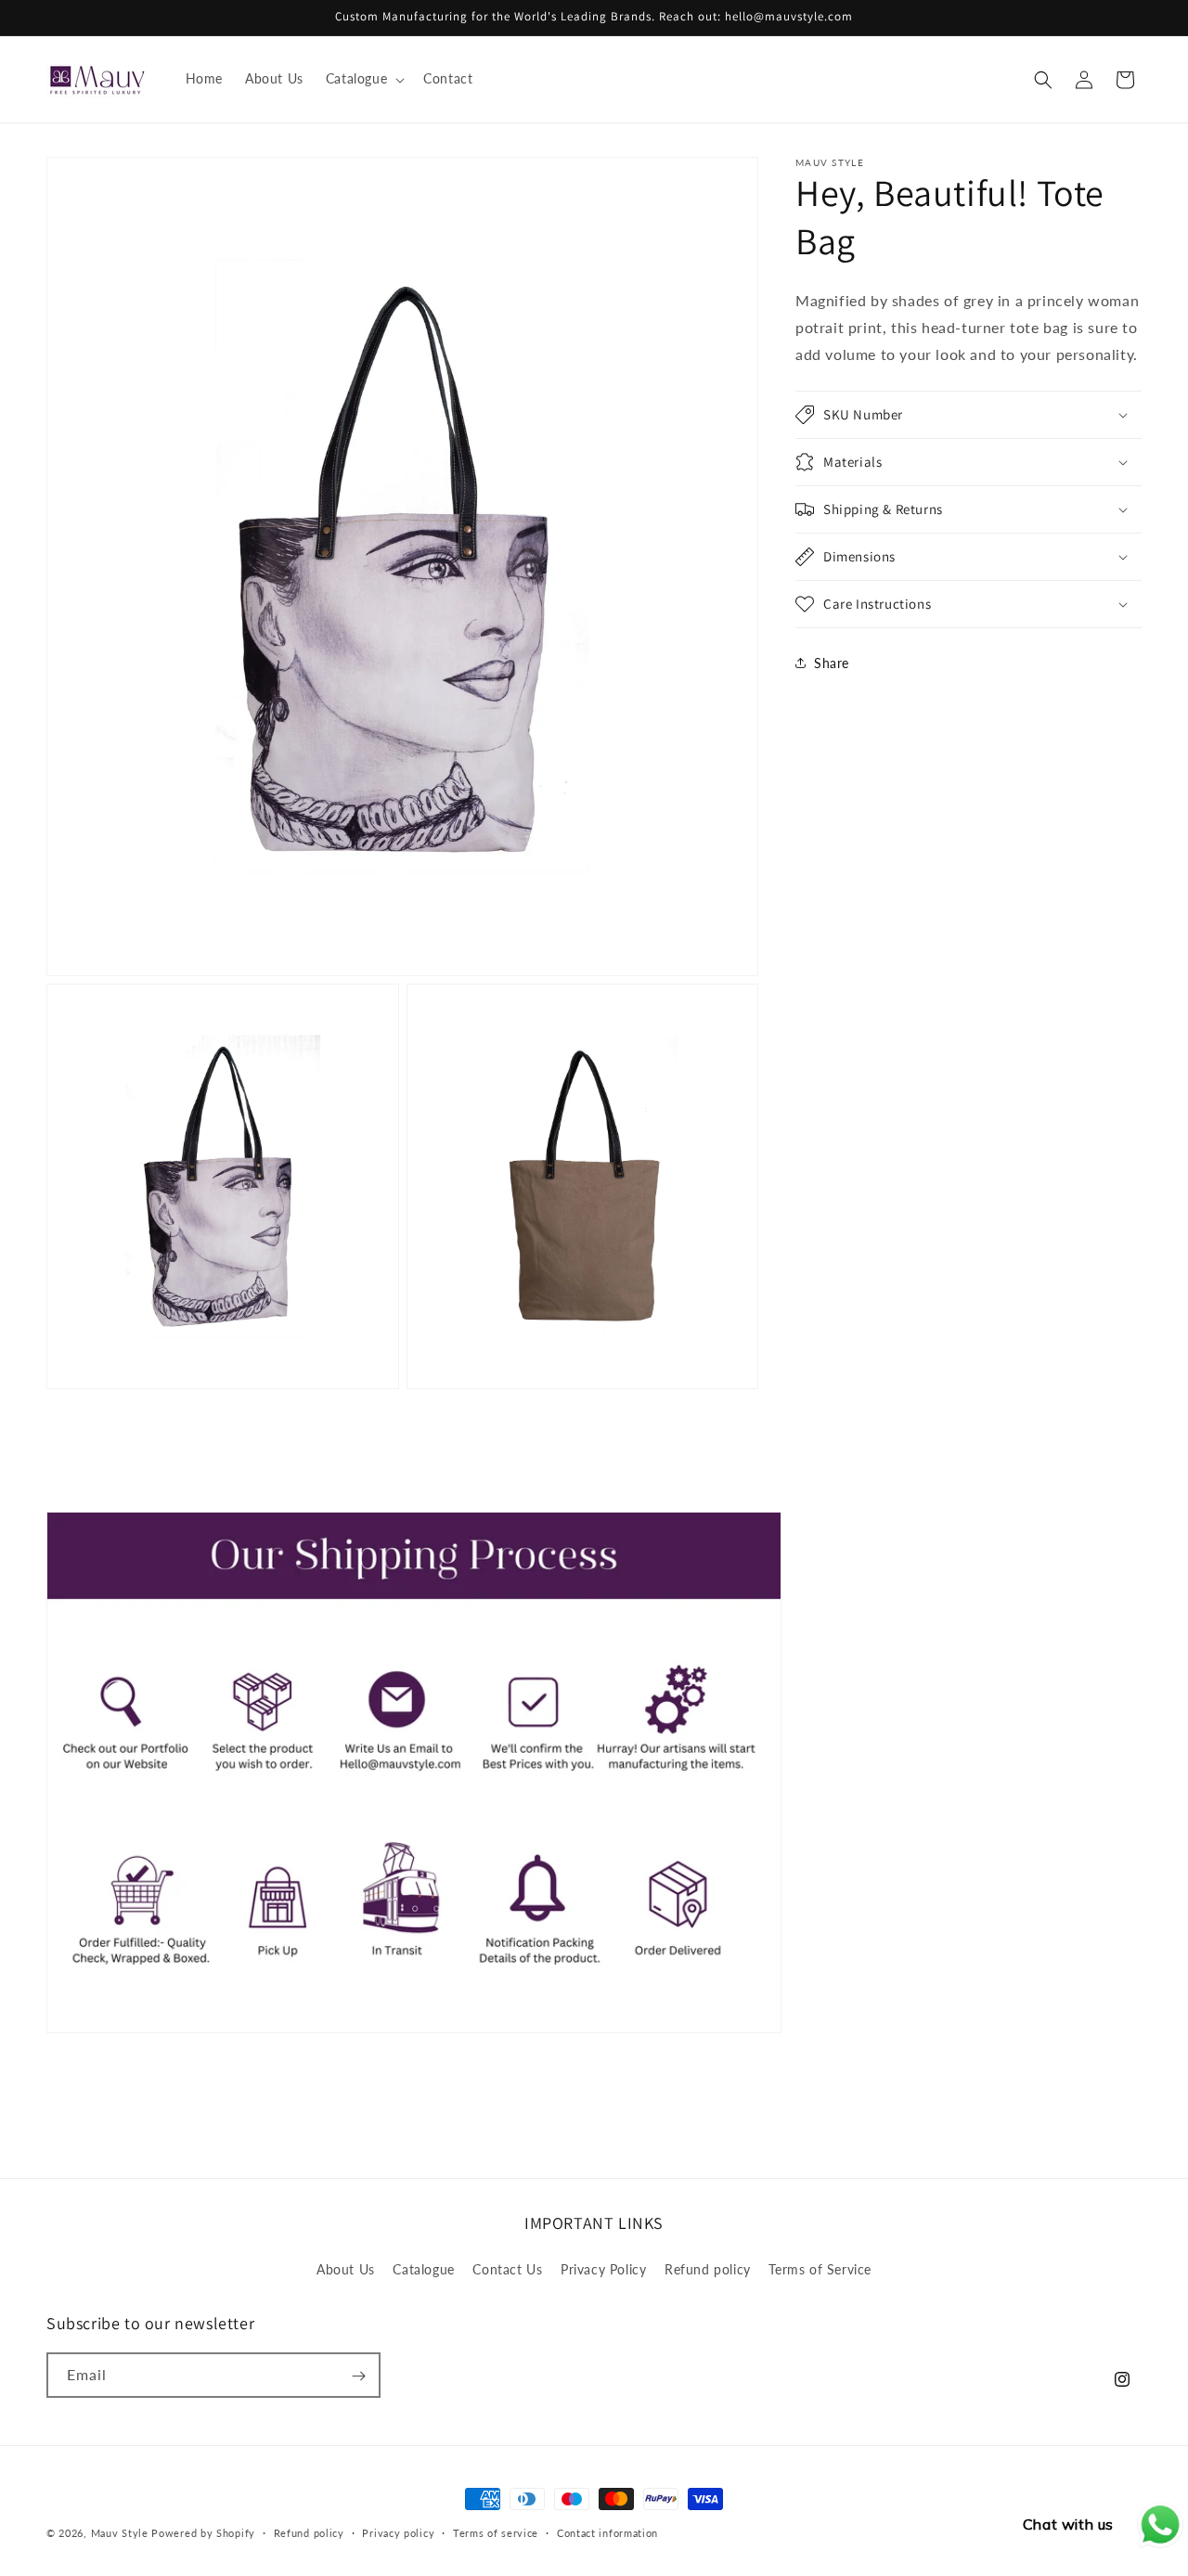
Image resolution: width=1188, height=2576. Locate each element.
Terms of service (496, 2533)
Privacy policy (398, 2533)
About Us (346, 2268)
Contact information (607, 2533)
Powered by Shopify (203, 2533)
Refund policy (708, 2268)
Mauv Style (120, 2533)
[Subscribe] (358, 2376)
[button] (363, 79)
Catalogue (423, 2268)
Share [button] (832, 663)
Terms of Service (820, 2268)
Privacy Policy (603, 2268)
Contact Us (507, 2268)
